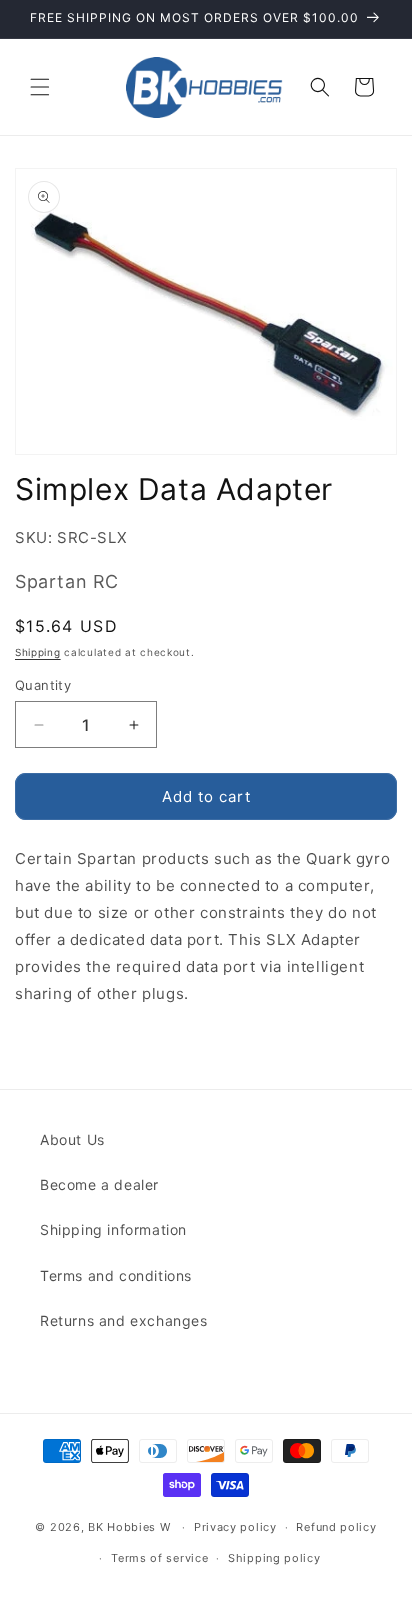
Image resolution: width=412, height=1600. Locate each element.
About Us (72, 1139)
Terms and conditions (116, 1275)
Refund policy (336, 1527)
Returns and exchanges (124, 1320)
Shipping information (113, 1229)
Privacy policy (235, 1527)
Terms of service (159, 1558)
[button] (40, 87)
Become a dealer (99, 1184)
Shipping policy (274, 1558)
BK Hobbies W (129, 1527)
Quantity (43, 685)
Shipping (38, 652)
